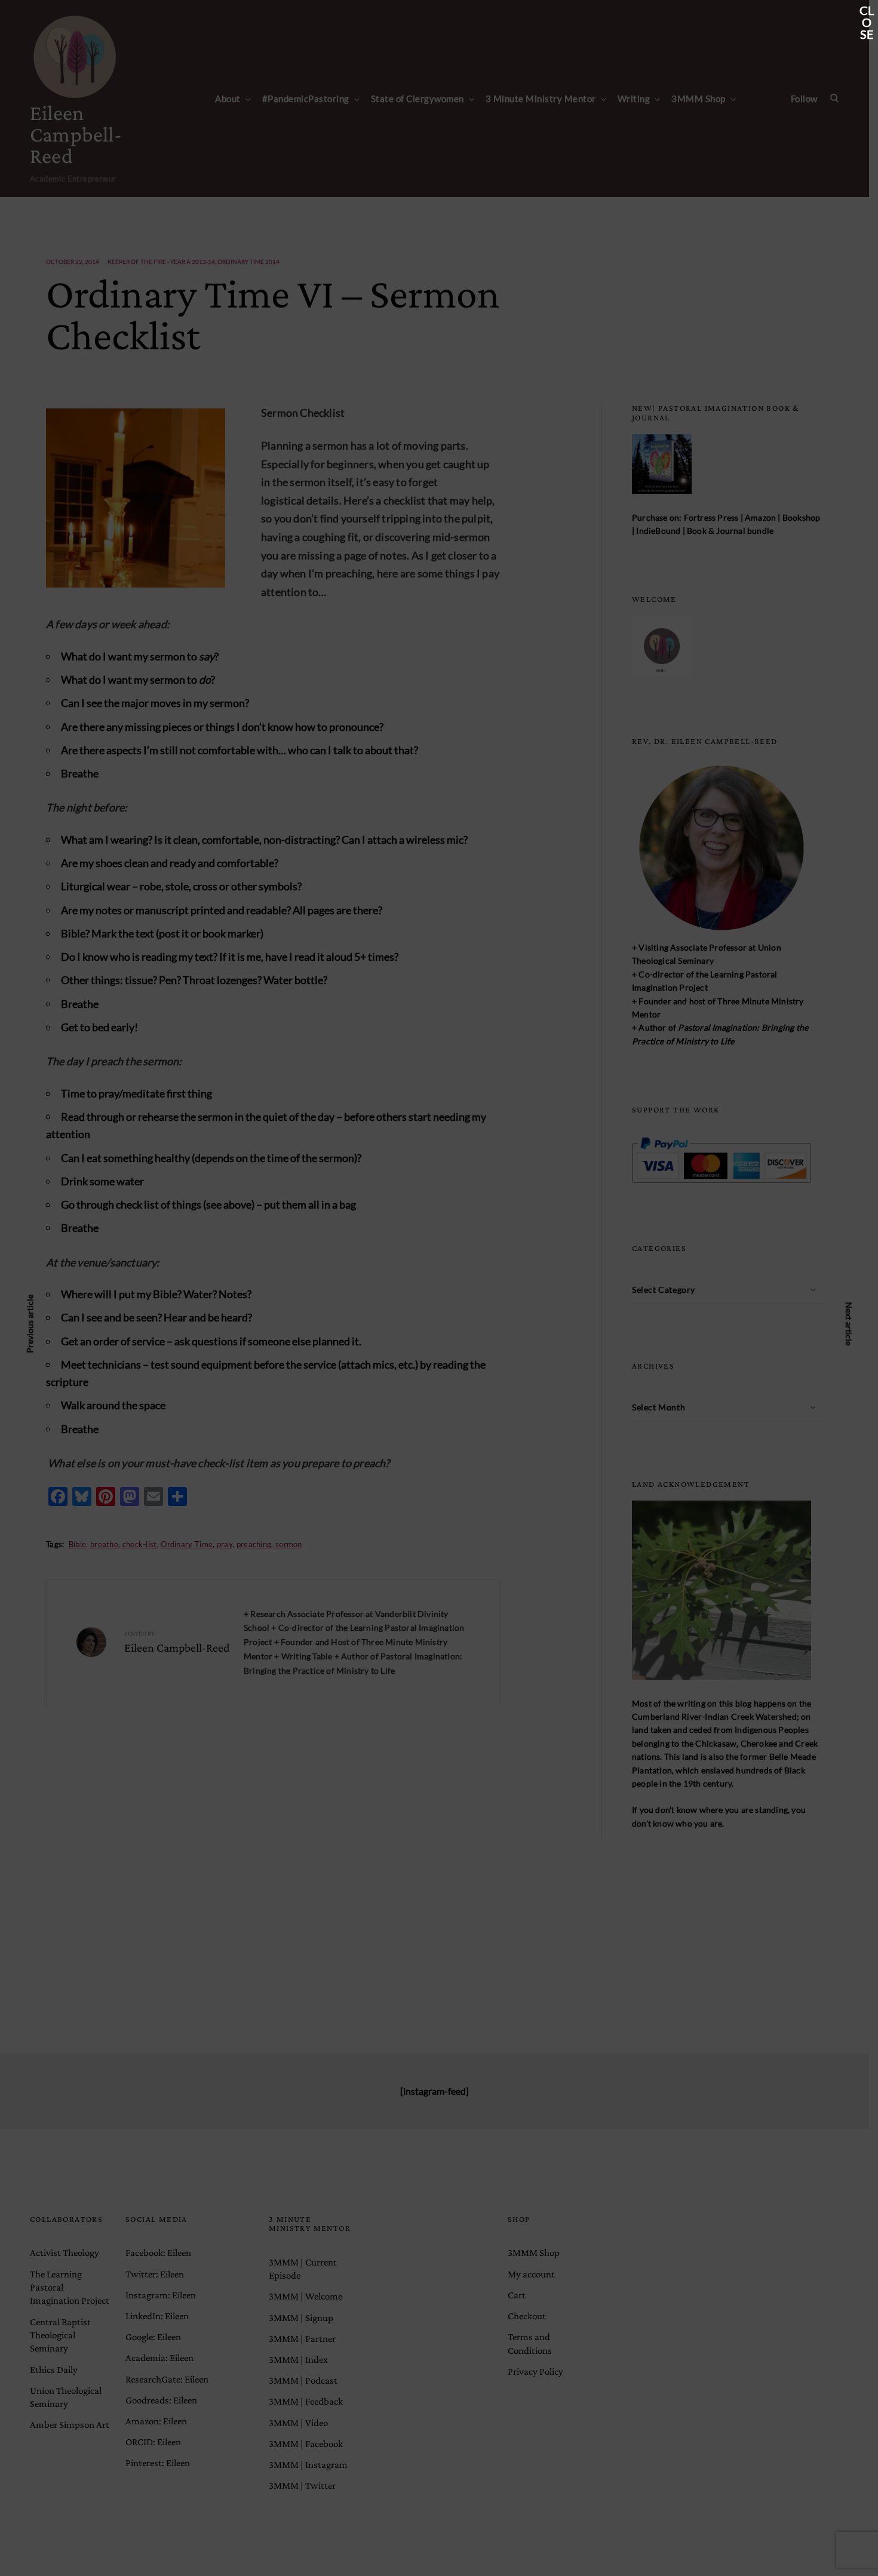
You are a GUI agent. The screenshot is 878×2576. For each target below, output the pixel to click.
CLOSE (867, 11)
